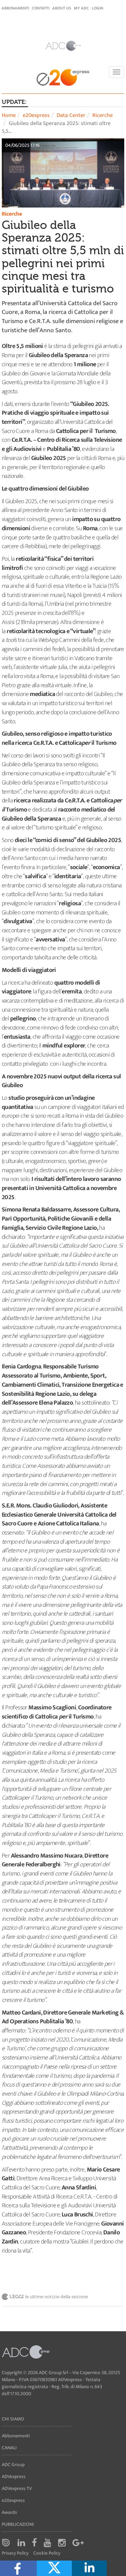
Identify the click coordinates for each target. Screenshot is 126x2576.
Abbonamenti (15, 8)
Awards (9, 2512)
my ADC (81, 8)
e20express (36, 115)
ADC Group (13, 2465)
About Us (62, 8)
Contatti (41, 8)
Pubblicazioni (18, 2524)
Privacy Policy (15, 2553)
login (97, 8)
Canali (9, 2448)
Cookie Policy (47, 2553)
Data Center (71, 115)
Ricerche (103, 115)
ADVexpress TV (17, 2488)
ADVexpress (14, 2476)
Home (9, 115)
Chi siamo (13, 2419)
